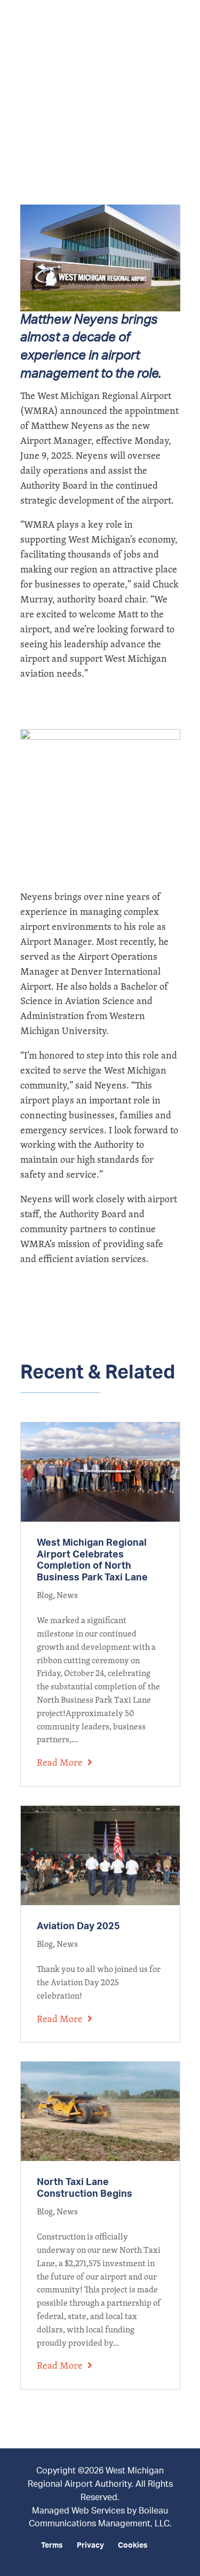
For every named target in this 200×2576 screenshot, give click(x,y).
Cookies (133, 2546)
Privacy (90, 2546)
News (67, 1595)
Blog (45, 1595)
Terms (52, 2546)
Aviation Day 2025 (78, 1927)
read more (60, 1762)
